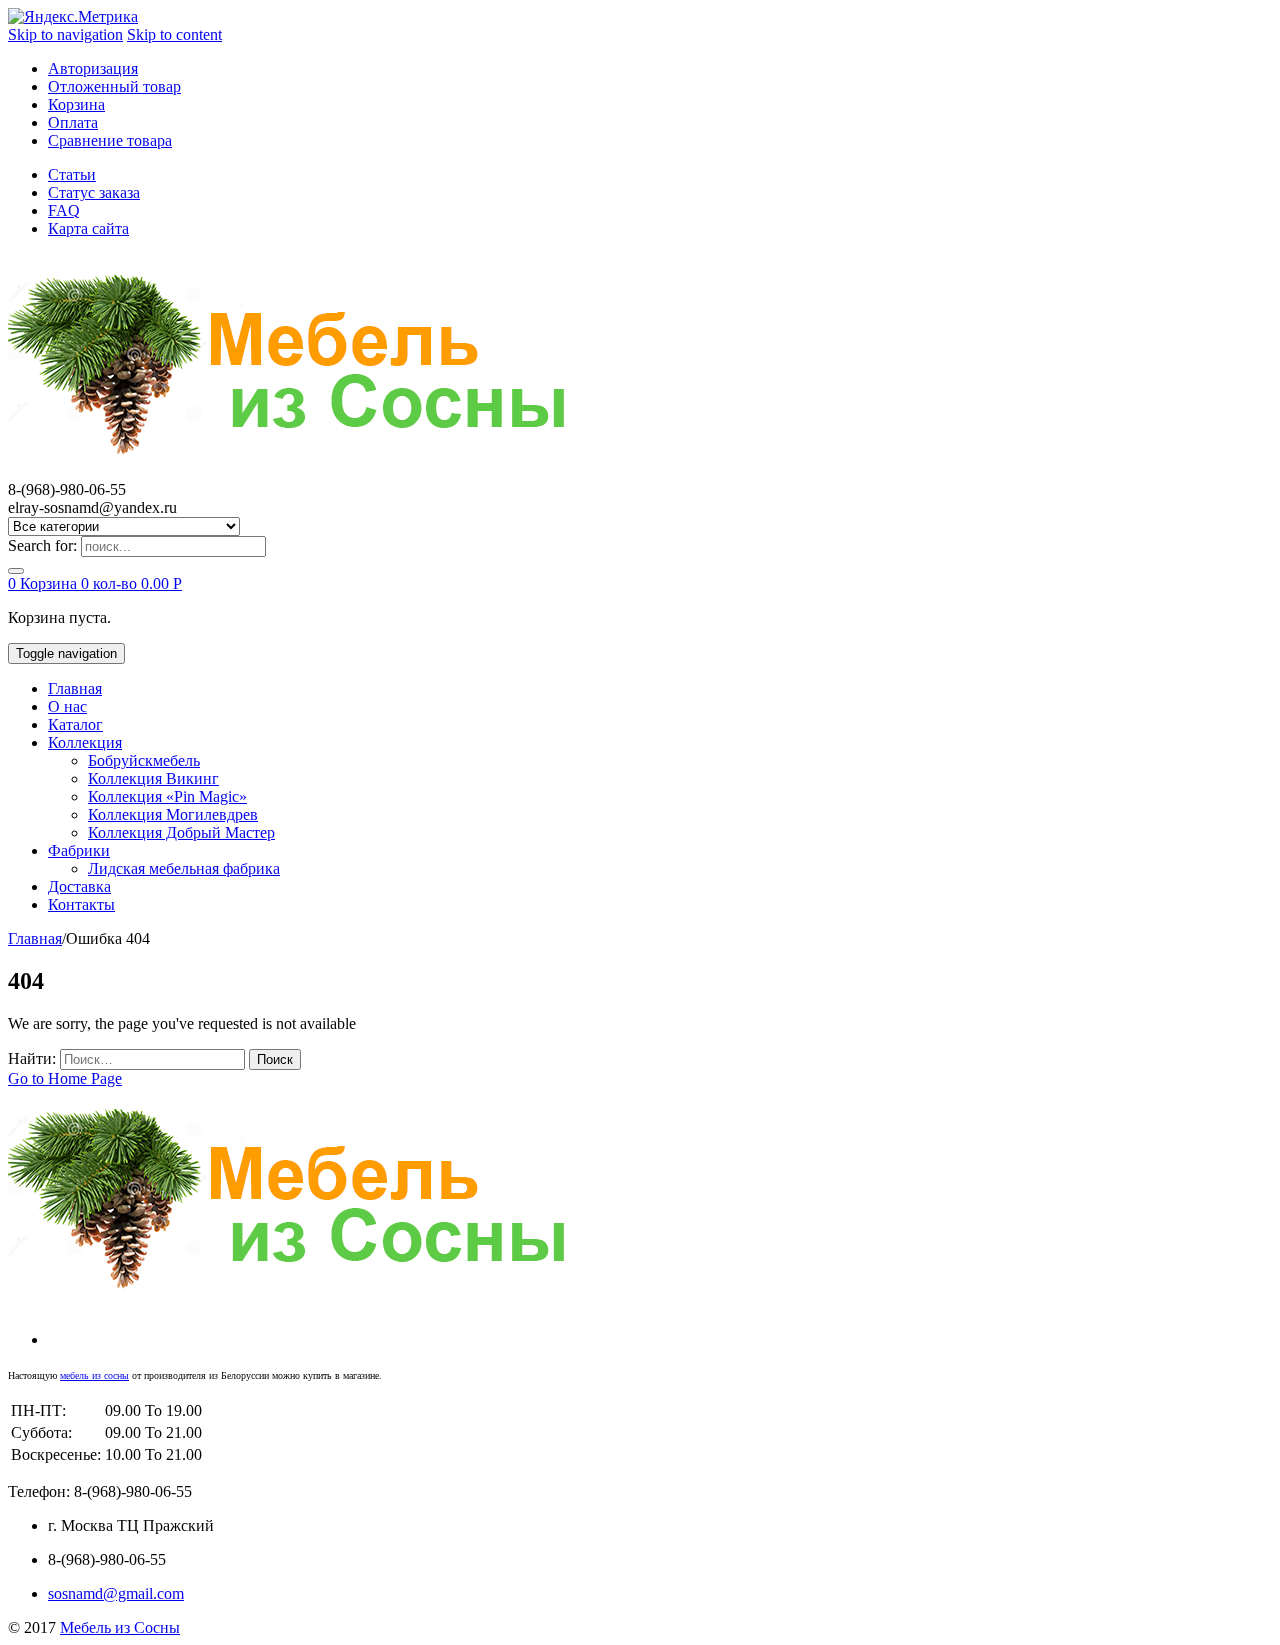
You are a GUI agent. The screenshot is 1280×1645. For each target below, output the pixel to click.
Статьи (72, 174)
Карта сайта (88, 228)
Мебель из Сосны (120, 1627)
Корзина (76, 104)
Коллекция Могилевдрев (173, 814)
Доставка (79, 886)
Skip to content (174, 34)
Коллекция (85, 742)
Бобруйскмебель (144, 760)
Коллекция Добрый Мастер (181, 832)
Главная (75, 688)
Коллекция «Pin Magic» (167, 796)
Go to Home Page (65, 1078)
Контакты (81, 904)
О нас (67, 706)
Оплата (73, 122)
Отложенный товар (114, 86)
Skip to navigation (65, 34)
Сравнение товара (110, 140)
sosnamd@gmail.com (116, 1593)
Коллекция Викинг (153, 778)
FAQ (64, 210)
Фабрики (79, 850)
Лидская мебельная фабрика (184, 868)
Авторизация (93, 68)
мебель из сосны (94, 1375)
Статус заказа (94, 192)
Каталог (75, 724)
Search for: (42, 545)
